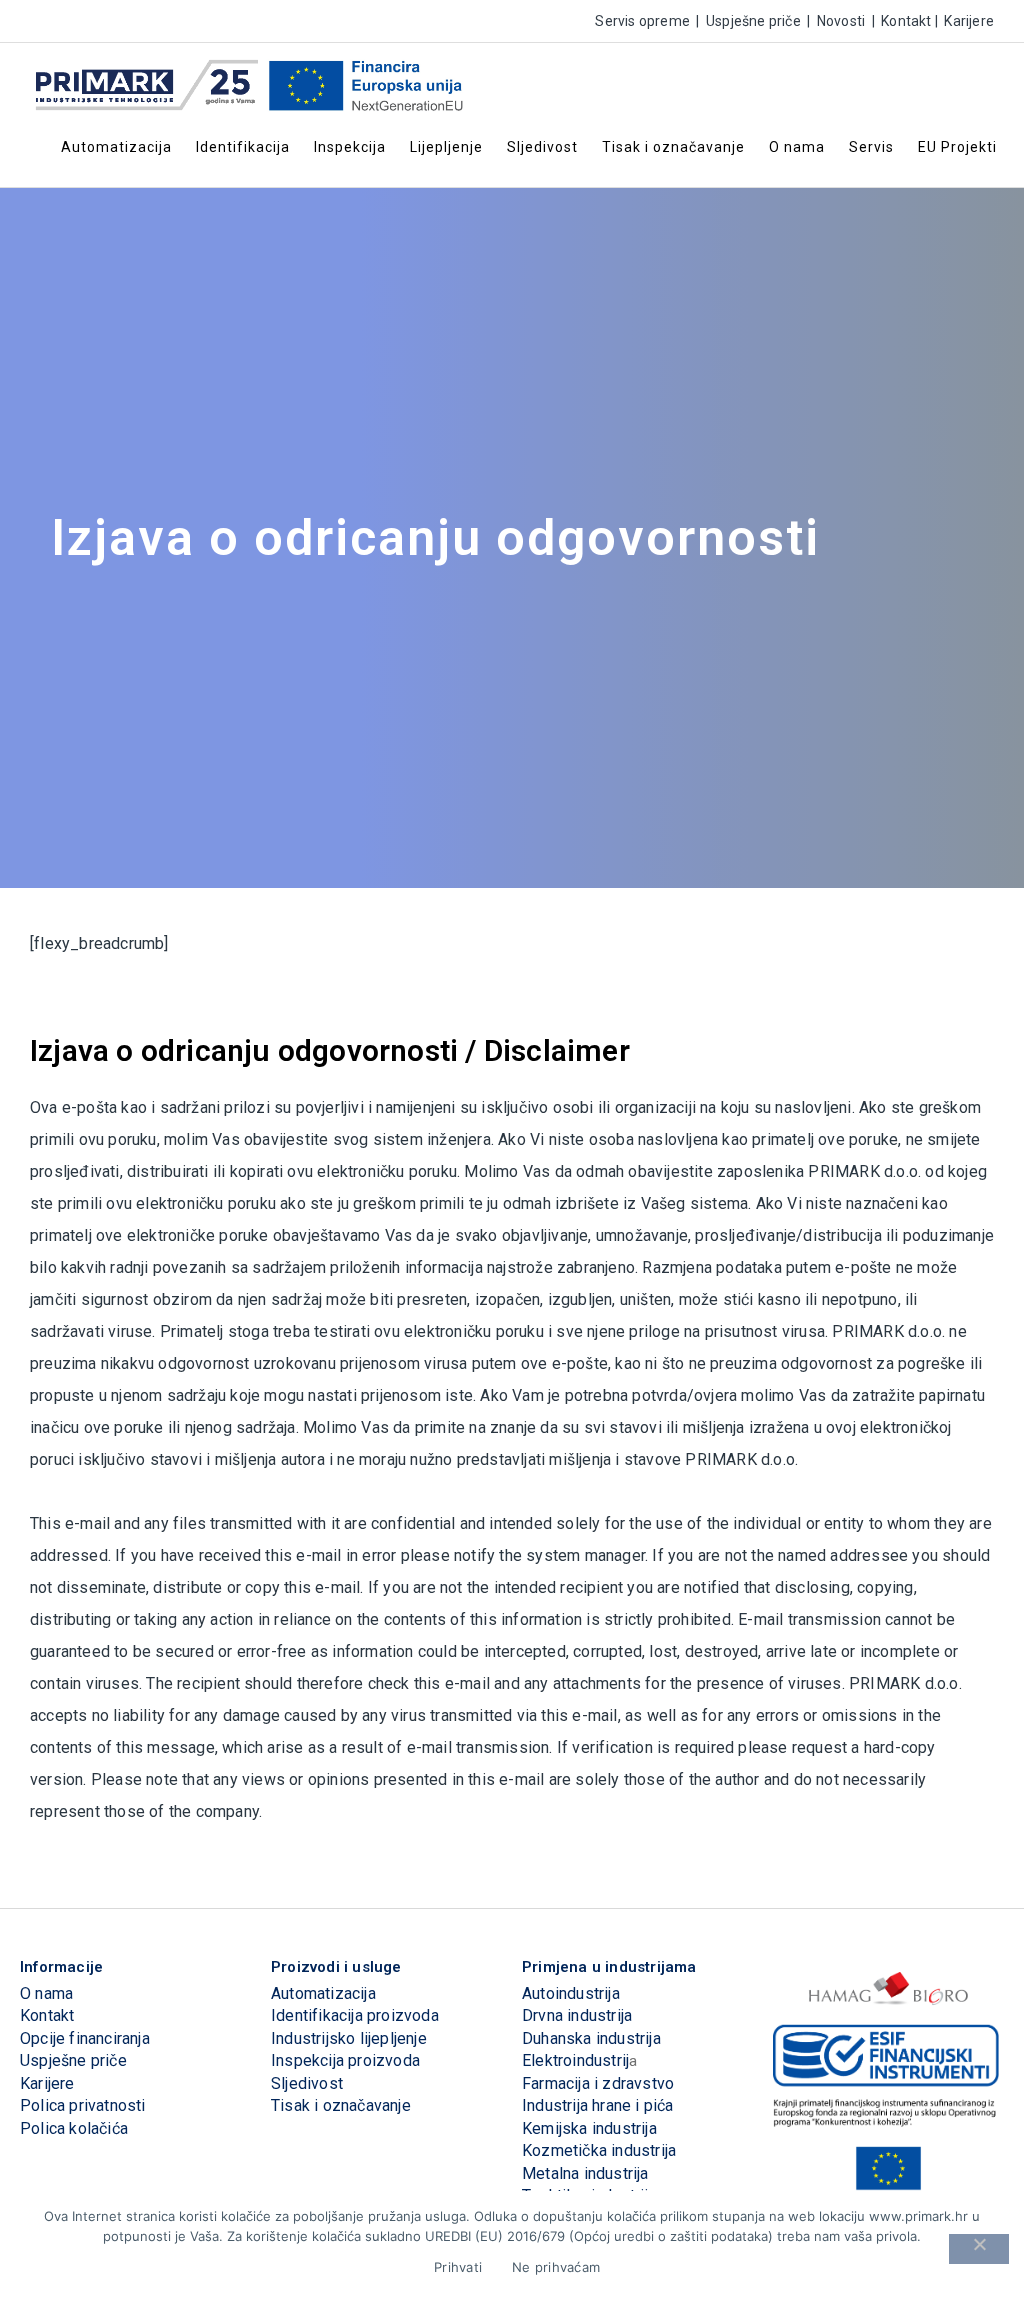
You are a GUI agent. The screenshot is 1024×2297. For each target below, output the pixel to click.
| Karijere (963, 21)
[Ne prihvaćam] (979, 2249)
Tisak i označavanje (341, 2105)
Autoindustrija (571, 1993)
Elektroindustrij (575, 2060)
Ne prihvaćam (556, 2267)
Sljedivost (307, 2083)
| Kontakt (899, 21)
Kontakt (47, 2015)
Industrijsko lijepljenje (349, 2038)
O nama (46, 1993)
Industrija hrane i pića (598, 2105)
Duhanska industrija (591, 2038)
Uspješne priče (73, 2060)
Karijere (47, 2083)
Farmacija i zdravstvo (598, 2083)
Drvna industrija (577, 2015)
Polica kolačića (74, 2128)
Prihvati (458, 2267)
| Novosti (834, 21)
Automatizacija (323, 1993)
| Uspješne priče (747, 21)
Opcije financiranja (85, 2038)
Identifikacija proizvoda (355, 2015)
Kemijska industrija (589, 2128)
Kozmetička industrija (599, 2150)
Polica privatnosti (83, 2105)
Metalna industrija (585, 2173)
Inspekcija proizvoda (345, 2060)
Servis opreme (642, 21)
